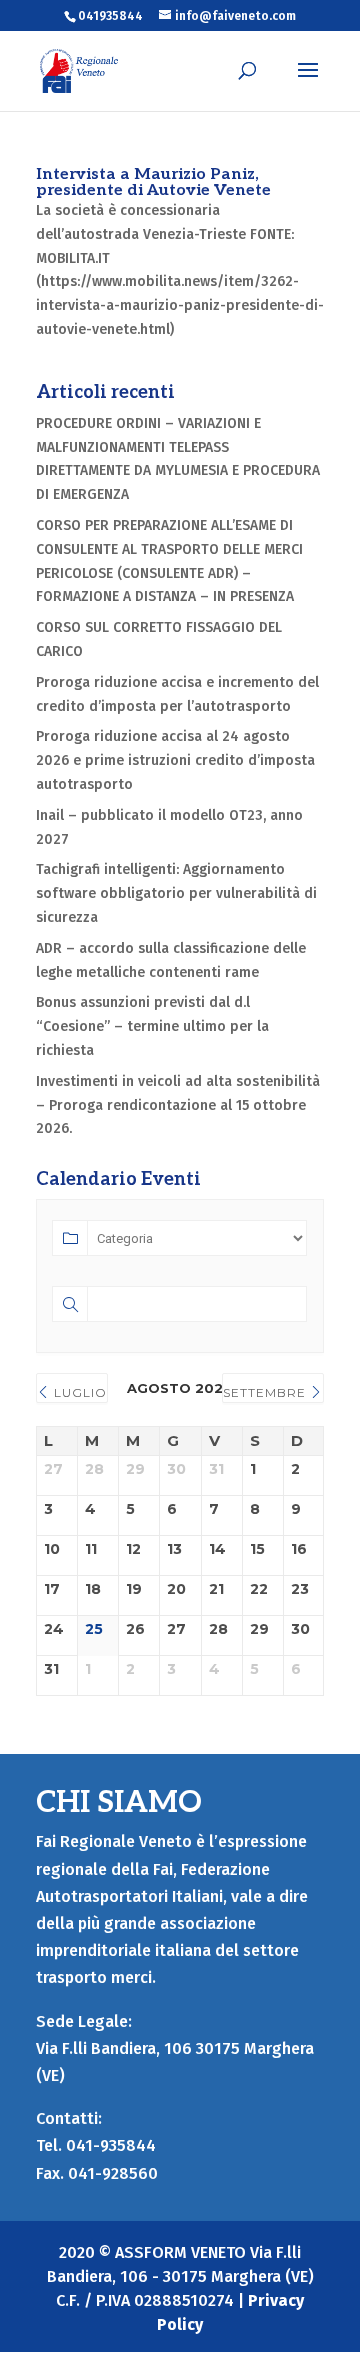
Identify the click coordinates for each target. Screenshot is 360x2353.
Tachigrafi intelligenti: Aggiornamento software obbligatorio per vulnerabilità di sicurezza (176, 893)
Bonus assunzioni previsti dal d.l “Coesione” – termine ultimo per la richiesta (152, 1026)
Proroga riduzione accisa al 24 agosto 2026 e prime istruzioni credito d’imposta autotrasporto (175, 760)
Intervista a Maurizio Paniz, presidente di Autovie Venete (153, 182)
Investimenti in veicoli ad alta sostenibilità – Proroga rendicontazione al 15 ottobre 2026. (178, 1105)
